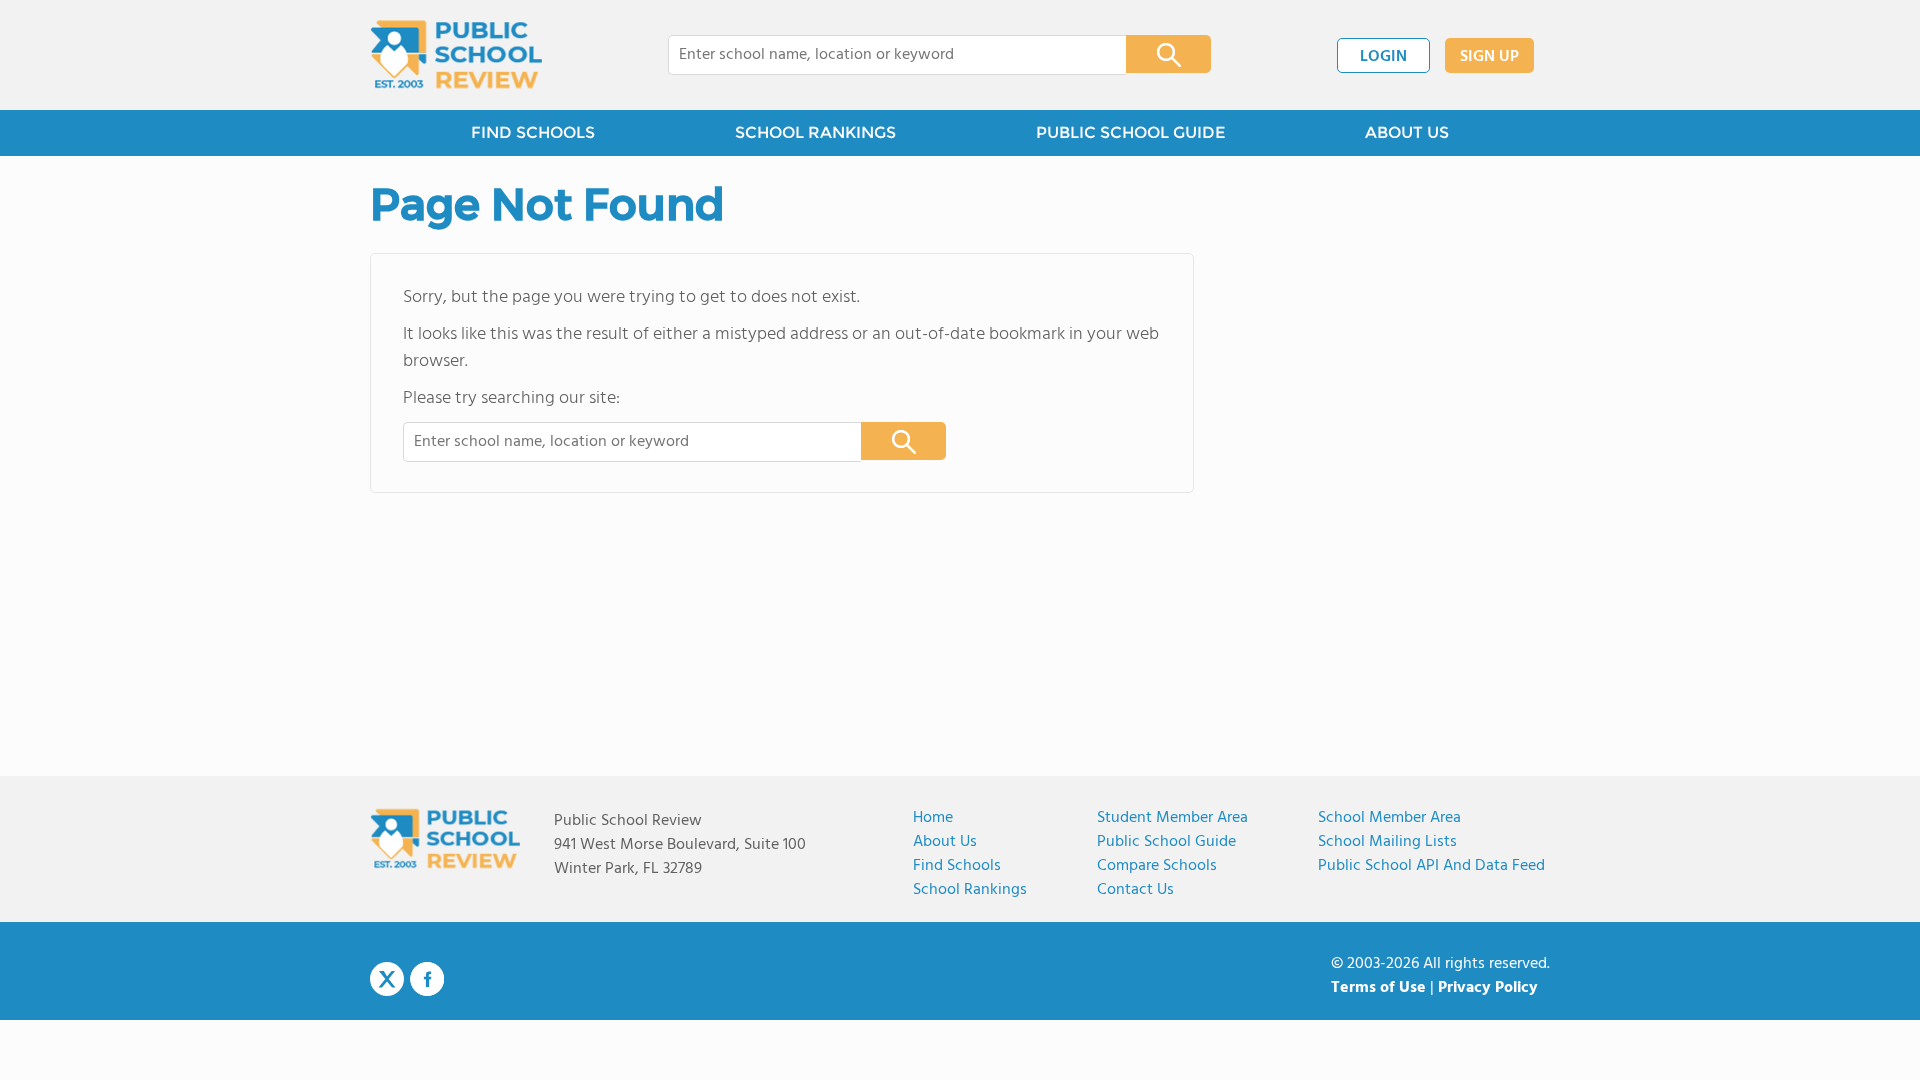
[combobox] (883, 55)
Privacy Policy (1488, 988)
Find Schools (957, 866)
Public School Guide (1166, 842)
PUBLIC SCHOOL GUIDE (1130, 132)
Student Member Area (1172, 818)
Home (933, 818)
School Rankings (970, 890)
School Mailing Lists (1387, 842)
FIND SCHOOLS (533, 132)
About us (945, 842)
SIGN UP (1489, 57)
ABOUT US (1407, 132)
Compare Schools (1157, 866)
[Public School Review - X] (387, 980)
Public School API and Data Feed (1431, 866)
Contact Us (1135, 890)
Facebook (427, 979)
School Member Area (1389, 818)
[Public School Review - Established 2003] (456, 55)
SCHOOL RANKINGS (815, 132)
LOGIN (1383, 57)
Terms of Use (1378, 988)
